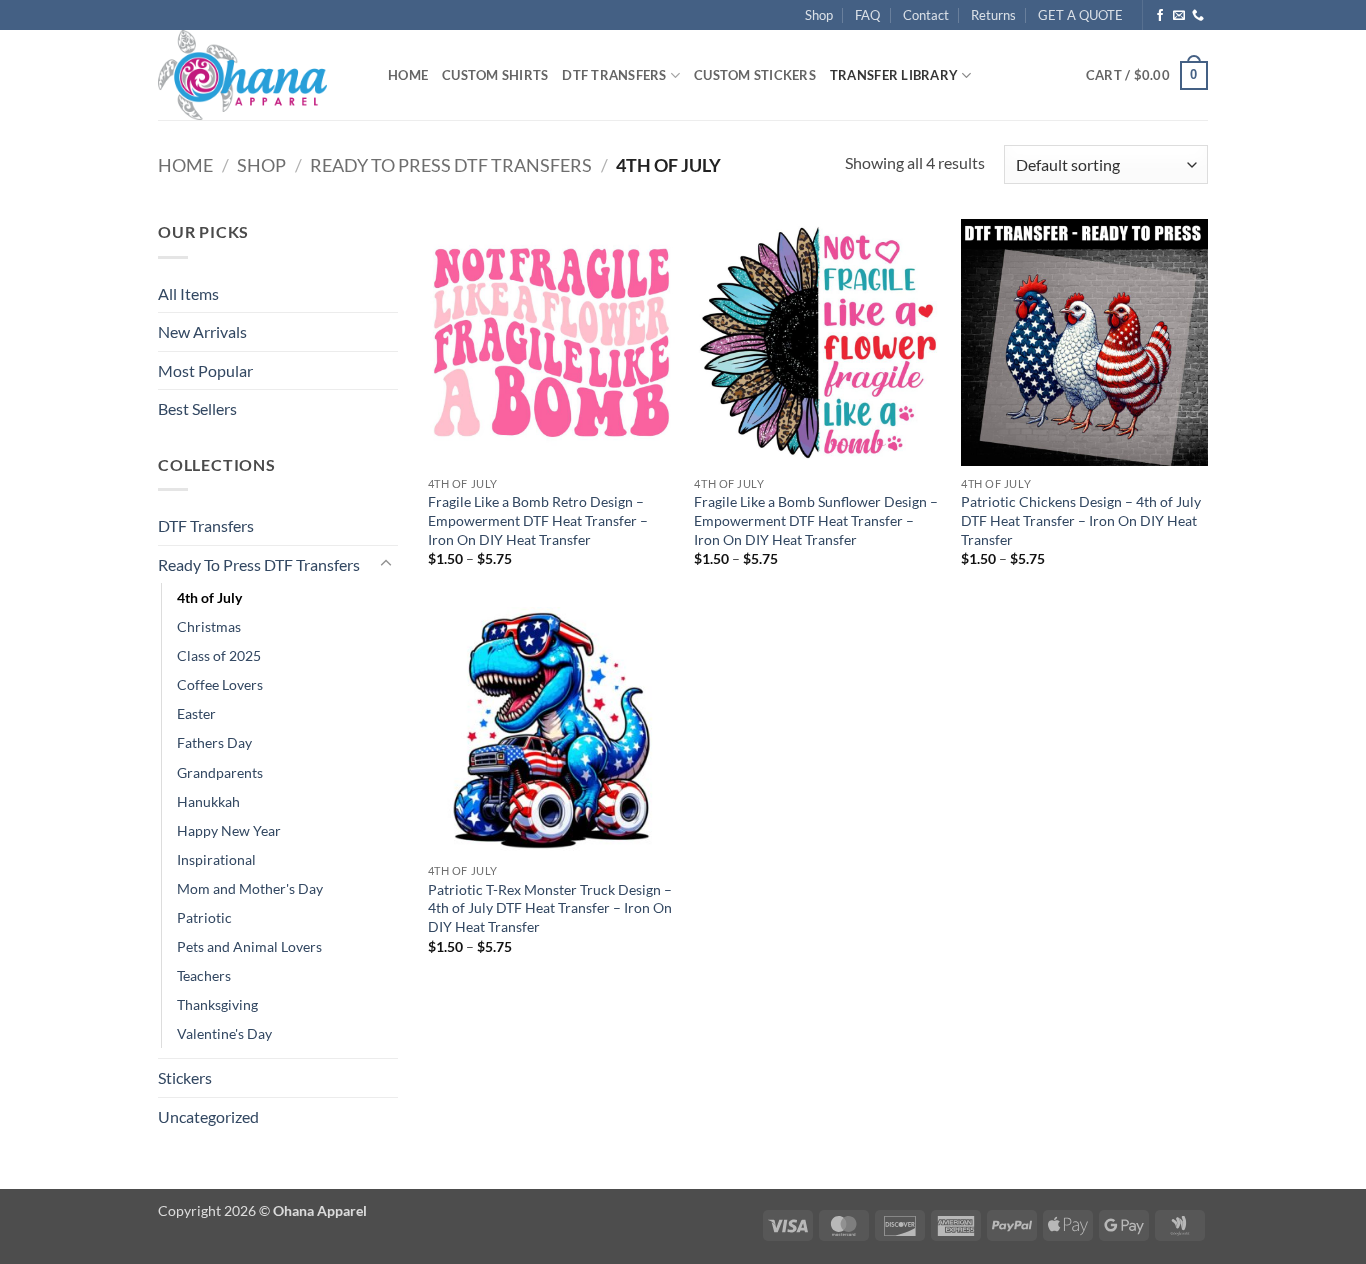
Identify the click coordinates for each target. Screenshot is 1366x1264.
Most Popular (205, 370)
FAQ (867, 15)
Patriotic (204, 917)
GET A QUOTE (1080, 15)
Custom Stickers (755, 75)
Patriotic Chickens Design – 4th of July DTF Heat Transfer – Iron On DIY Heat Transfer (1081, 520)
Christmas (209, 626)
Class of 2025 (219, 655)
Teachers (204, 975)
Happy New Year (229, 830)
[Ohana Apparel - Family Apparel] (258, 75)
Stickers (185, 1077)
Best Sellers (197, 408)
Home (408, 75)
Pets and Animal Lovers (249, 946)
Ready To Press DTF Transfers (451, 165)
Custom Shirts (495, 75)
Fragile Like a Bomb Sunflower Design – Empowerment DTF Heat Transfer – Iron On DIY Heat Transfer (816, 520)
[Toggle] (386, 564)
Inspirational (216, 859)
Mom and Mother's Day (250, 888)
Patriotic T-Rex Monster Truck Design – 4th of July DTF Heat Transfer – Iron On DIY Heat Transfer (550, 908)
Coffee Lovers (220, 684)
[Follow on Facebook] (1160, 16)
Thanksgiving (217, 1004)
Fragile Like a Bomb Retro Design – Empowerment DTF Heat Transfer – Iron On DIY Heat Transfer (538, 520)
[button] (1147, 76)
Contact (926, 15)
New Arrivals (202, 331)
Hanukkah (208, 801)
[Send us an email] (1179, 16)
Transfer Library (894, 75)
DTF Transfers (614, 75)
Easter (196, 713)
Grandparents (220, 772)
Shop (819, 15)
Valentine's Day (224, 1033)
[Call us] (1198, 16)
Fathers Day (214, 742)
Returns (993, 15)
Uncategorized (208, 1116)
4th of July (209, 597)
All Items (188, 293)
